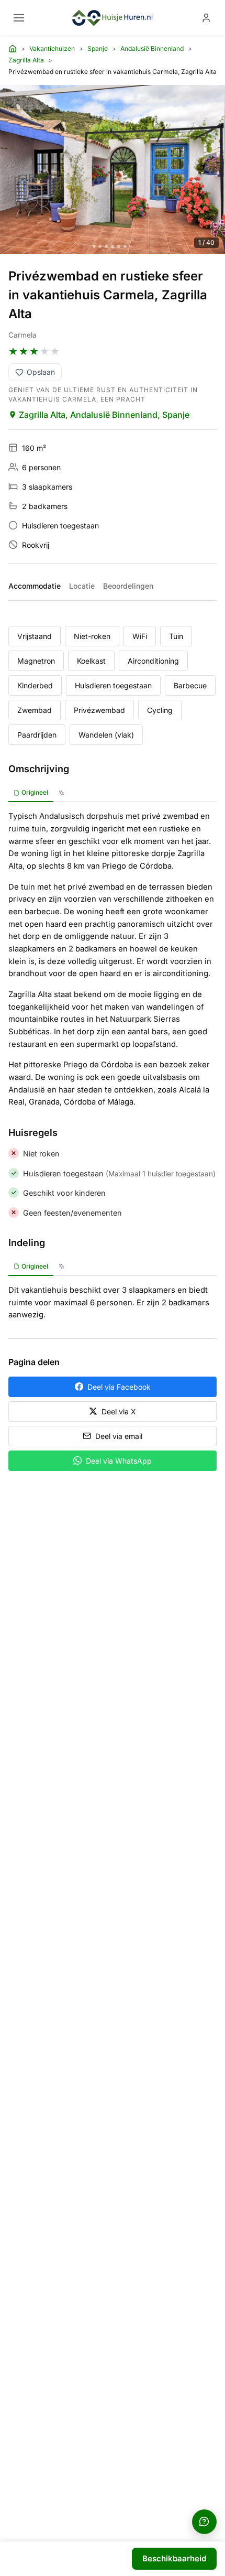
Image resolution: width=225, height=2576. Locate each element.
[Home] (13, 49)
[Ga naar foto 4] (113, 246)
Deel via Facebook (119, 1387)
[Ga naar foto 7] (131, 246)
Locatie (82, 586)
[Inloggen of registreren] (206, 18)
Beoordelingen (128, 586)
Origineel (35, 792)
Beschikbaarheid (174, 2558)
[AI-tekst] (61, 793)
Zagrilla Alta (26, 60)
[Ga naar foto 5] (119, 246)
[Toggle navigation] (19, 18)
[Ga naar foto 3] (106, 246)
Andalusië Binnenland (152, 48)
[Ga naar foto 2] (100, 246)
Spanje (98, 48)
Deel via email (119, 1436)
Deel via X (119, 1411)
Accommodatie (35, 586)
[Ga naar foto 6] (125, 246)
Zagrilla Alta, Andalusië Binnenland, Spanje (104, 415)
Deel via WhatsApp (119, 1461)
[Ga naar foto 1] (94, 246)
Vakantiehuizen (52, 48)
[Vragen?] (204, 2522)
